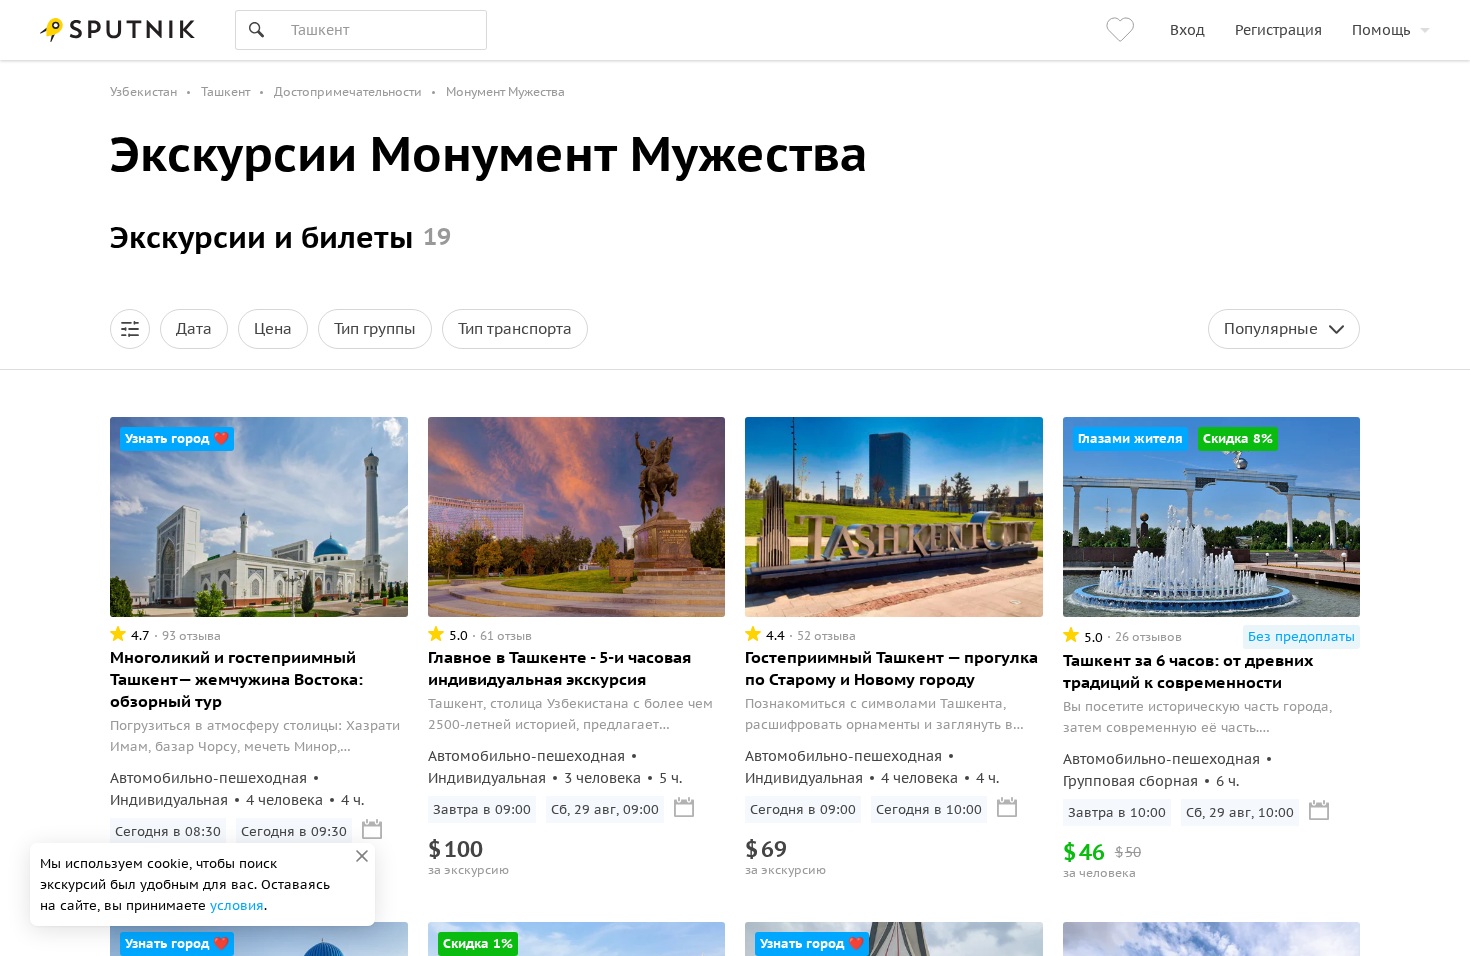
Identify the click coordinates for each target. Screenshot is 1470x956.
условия (237, 905)
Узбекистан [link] (143, 91)
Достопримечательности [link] (348, 91)
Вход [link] (1187, 30)
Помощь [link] (1381, 30)
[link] (1123, 30)
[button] (130, 329)
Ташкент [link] (225, 91)
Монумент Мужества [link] (505, 91)
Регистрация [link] (1278, 30)
